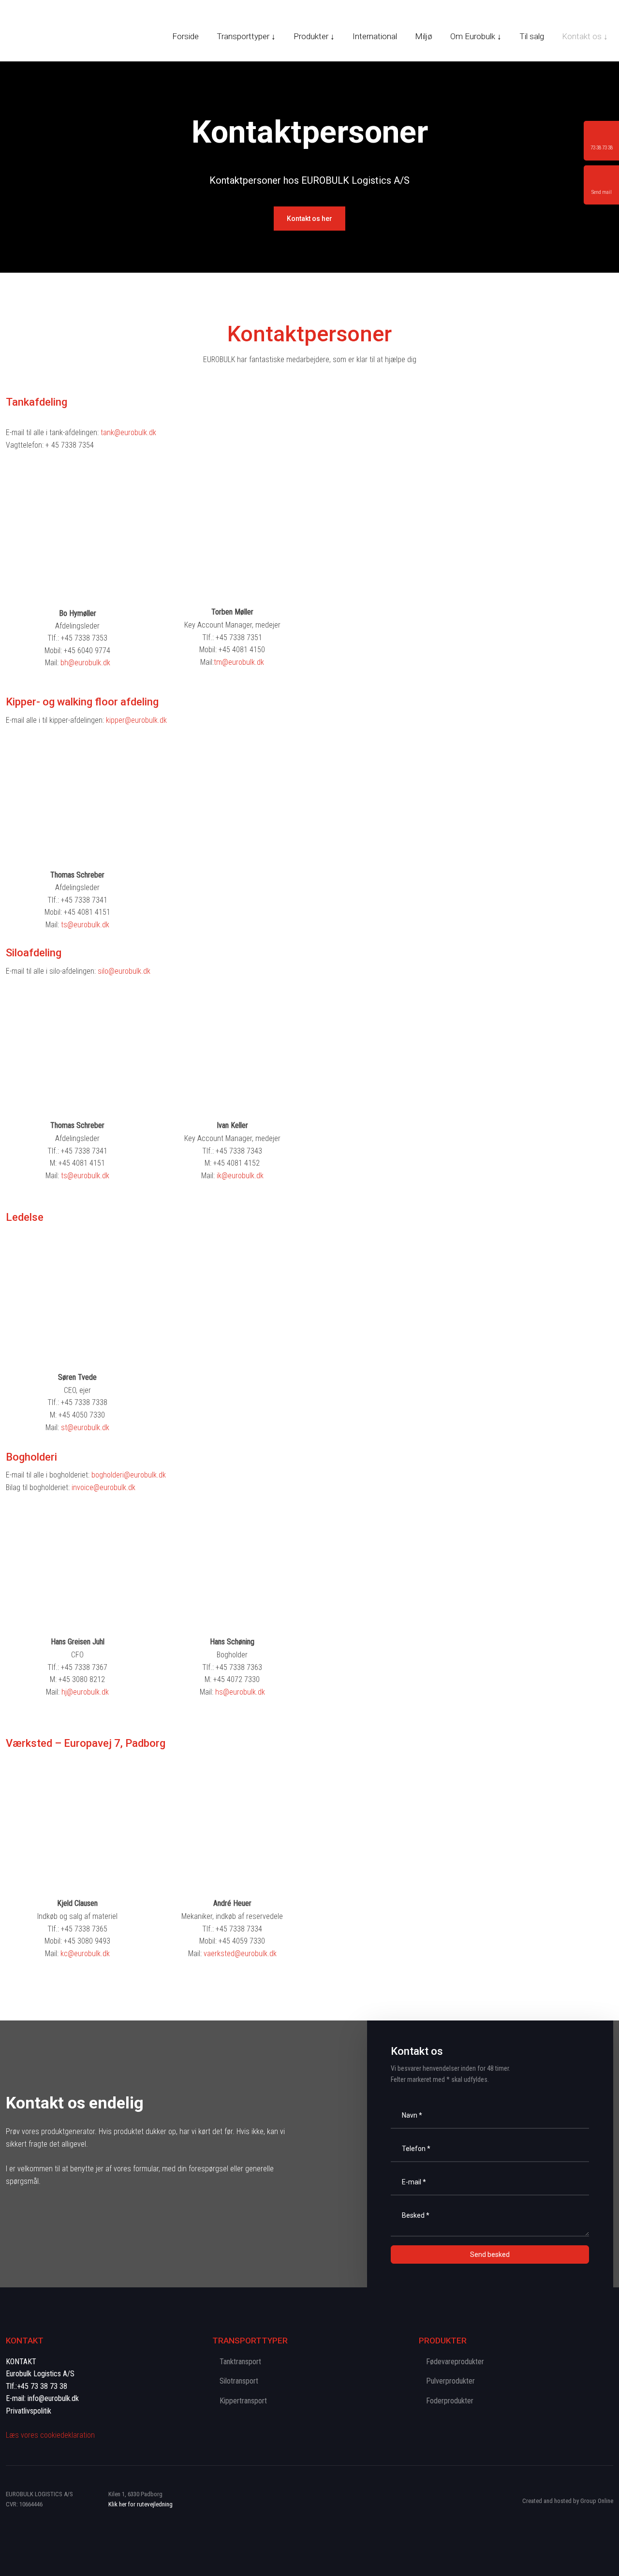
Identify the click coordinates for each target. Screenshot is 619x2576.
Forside (185, 36)
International (375, 36)
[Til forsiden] (60, 32)
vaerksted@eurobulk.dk (240, 1954)
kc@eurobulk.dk (85, 1954)
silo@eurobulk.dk (124, 971)
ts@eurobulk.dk (85, 925)
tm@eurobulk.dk (239, 662)
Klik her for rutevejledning (140, 2504)
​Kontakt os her (309, 219)
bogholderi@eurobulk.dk (129, 1475)
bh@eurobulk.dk (85, 663)
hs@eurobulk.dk (240, 1692)
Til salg (532, 36)
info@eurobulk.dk (53, 2398)
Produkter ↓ (314, 36)
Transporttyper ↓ (246, 36)
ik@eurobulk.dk (240, 1176)
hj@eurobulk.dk (85, 1692)
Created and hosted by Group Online (568, 2501)
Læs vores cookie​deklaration (50, 2435)
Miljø (424, 36)
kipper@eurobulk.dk (136, 720)
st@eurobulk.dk (85, 1427)
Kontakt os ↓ (585, 36)
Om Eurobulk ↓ (476, 36)
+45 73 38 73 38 (42, 2386)
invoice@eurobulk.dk (103, 1487)
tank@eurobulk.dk (128, 432)
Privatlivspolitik (29, 2411)
